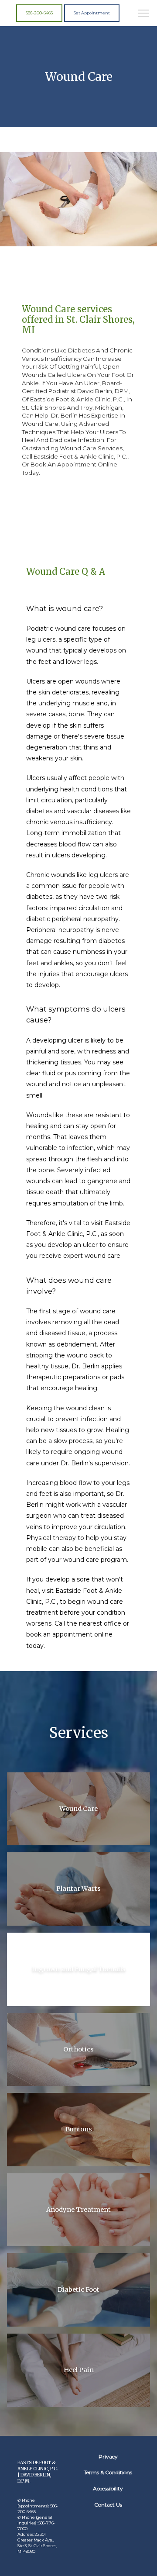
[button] (144, 14)
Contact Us (108, 2505)
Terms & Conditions (108, 2472)
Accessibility (108, 2488)
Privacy (108, 2457)
